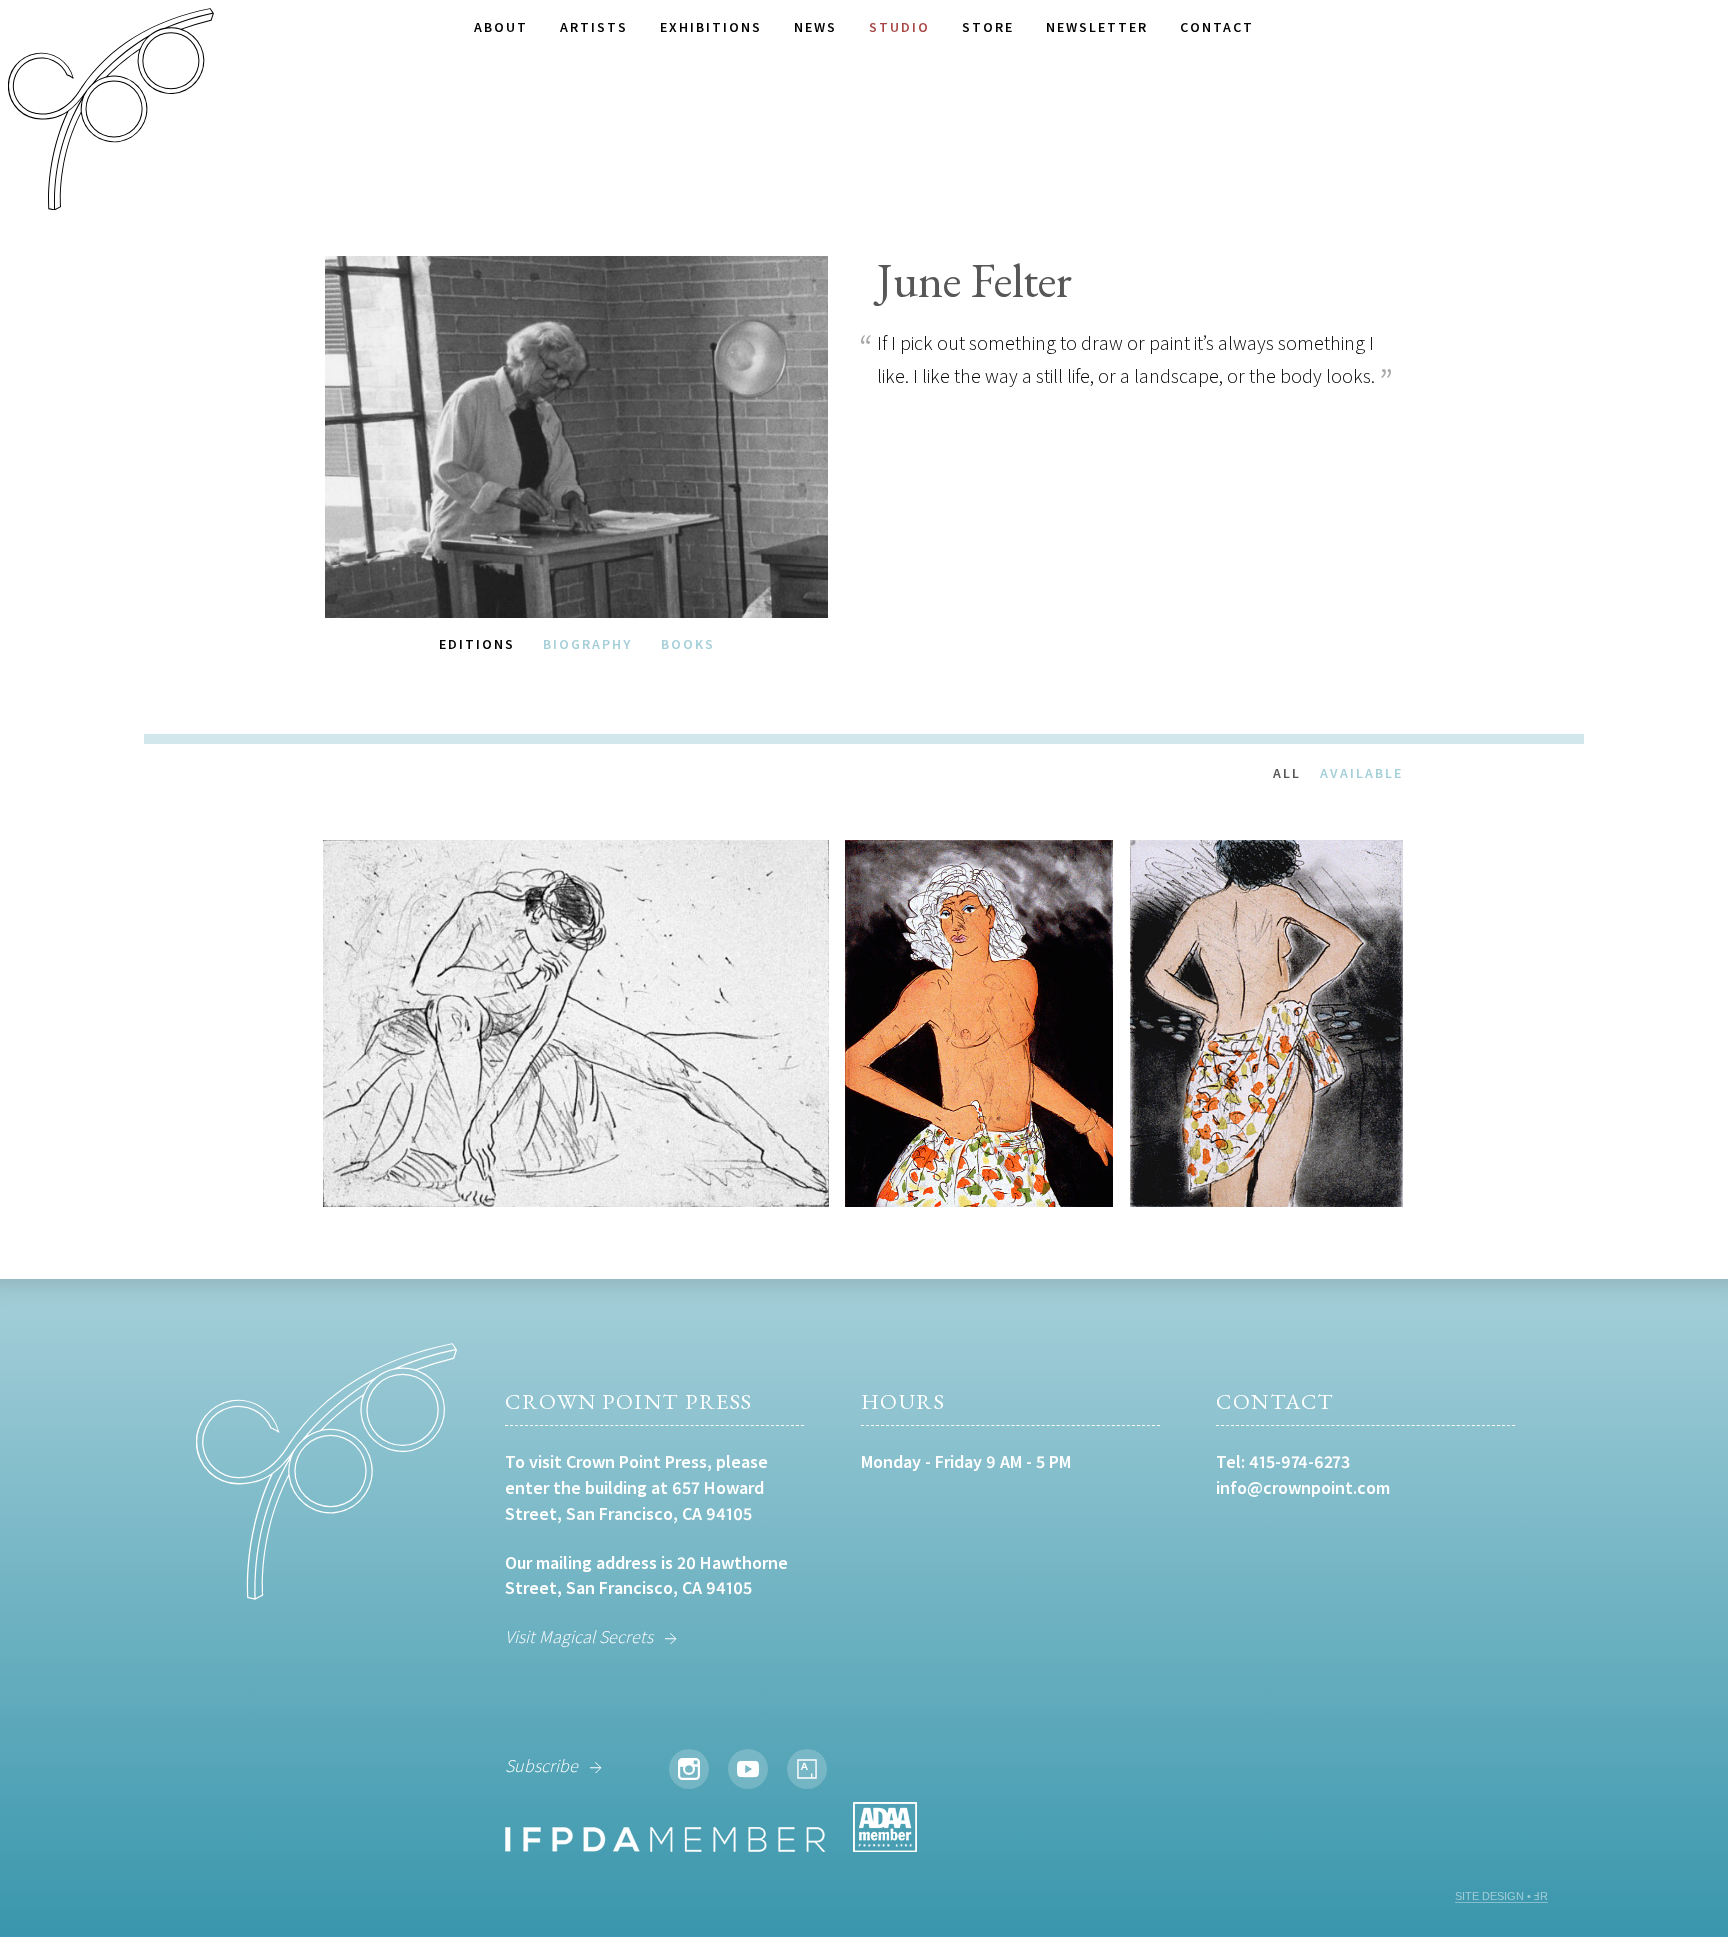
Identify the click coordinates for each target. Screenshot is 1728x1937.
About (501, 27)
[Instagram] (689, 1769)
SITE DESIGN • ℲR (1501, 1896)
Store (988, 27)
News (815, 27)
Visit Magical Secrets (579, 1636)
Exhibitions (711, 27)
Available (1361, 773)
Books (688, 644)
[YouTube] (748, 1769)
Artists (594, 27)
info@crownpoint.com (1303, 1487)
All (1287, 773)
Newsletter (1097, 27)
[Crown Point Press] (111, 112)
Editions (477, 644)
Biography (587, 644)
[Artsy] (807, 1769)
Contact (1217, 27)
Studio (899, 27)
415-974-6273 (1299, 1461)
